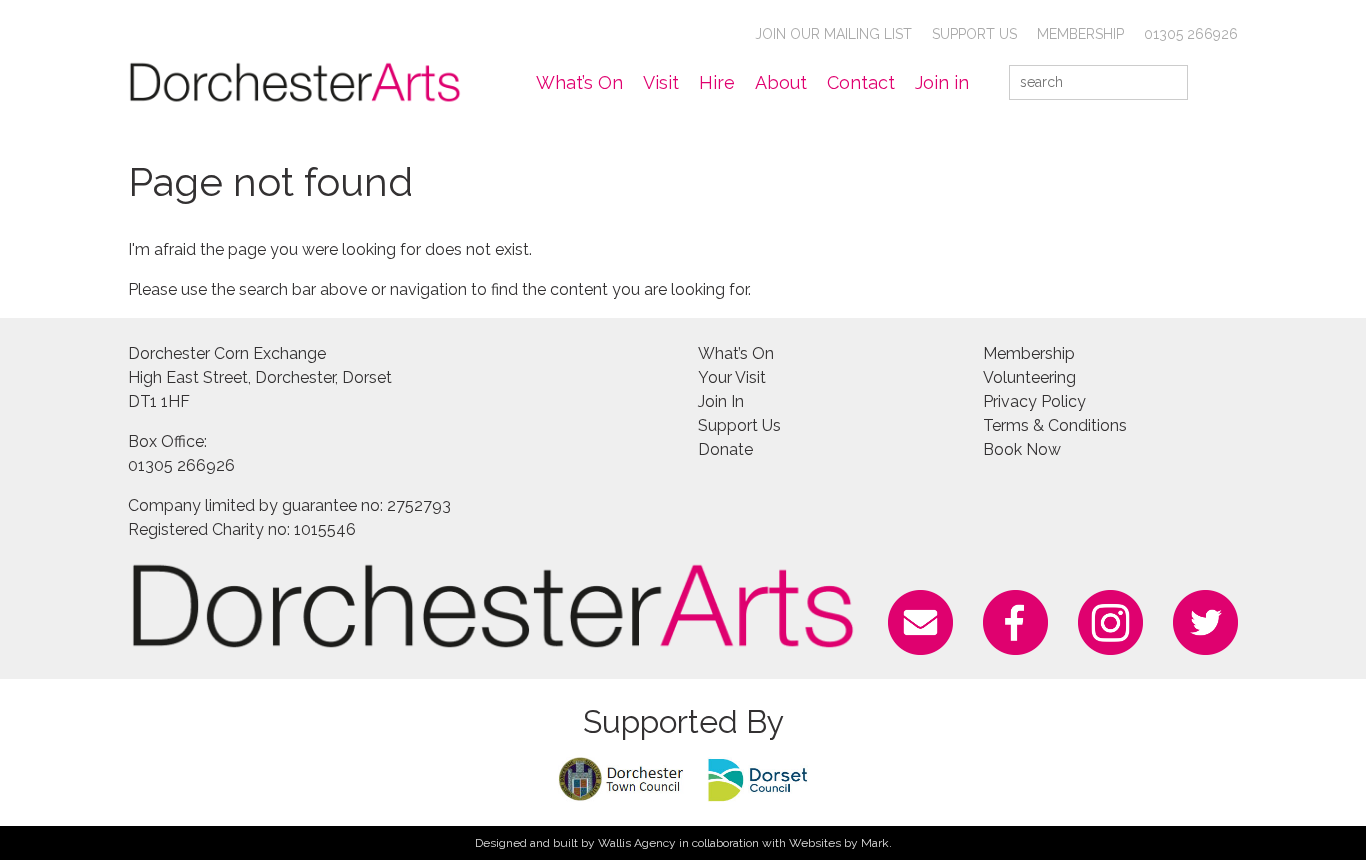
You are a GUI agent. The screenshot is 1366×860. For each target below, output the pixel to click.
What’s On (579, 82)
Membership (1080, 34)
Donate (725, 449)
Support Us (974, 34)
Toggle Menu (1225, 82)
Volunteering (1029, 377)
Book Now (1022, 449)
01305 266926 (1191, 34)
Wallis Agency (637, 843)
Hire (717, 82)
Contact (861, 82)
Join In (721, 401)
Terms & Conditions (1055, 425)
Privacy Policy (1034, 401)
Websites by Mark (839, 843)
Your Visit (732, 377)
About (781, 82)
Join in (942, 82)
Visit (661, 82)
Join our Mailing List (833, 34)
